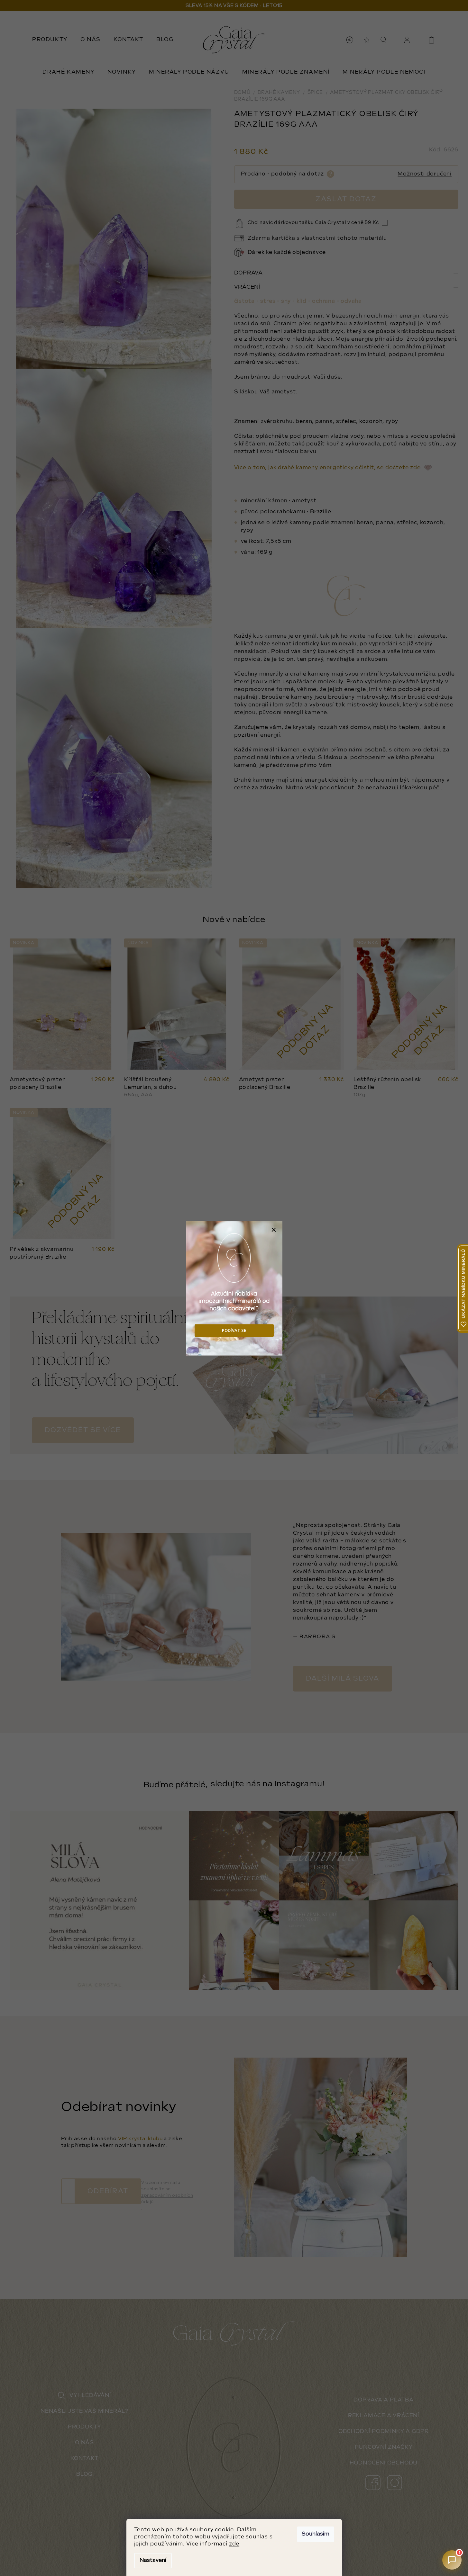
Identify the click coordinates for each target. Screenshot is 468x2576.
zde (234, 2544)
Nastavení (153, 2560)
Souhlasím (316, 2534)
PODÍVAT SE (234, 1330)
